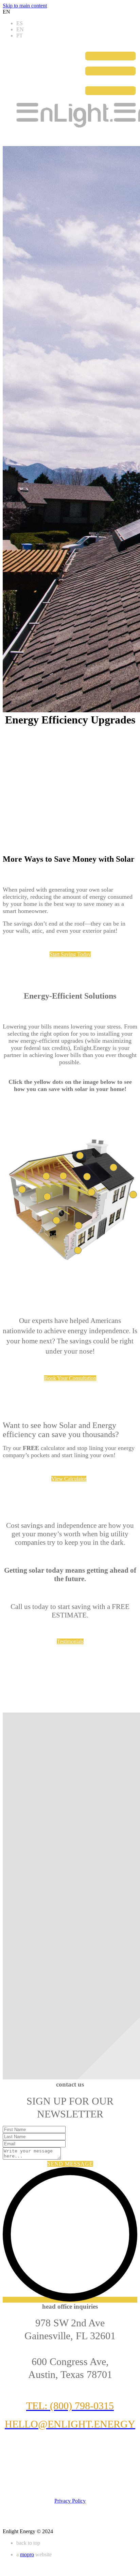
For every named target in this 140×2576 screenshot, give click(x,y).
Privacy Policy (70, 2501)
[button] (70, 954)
